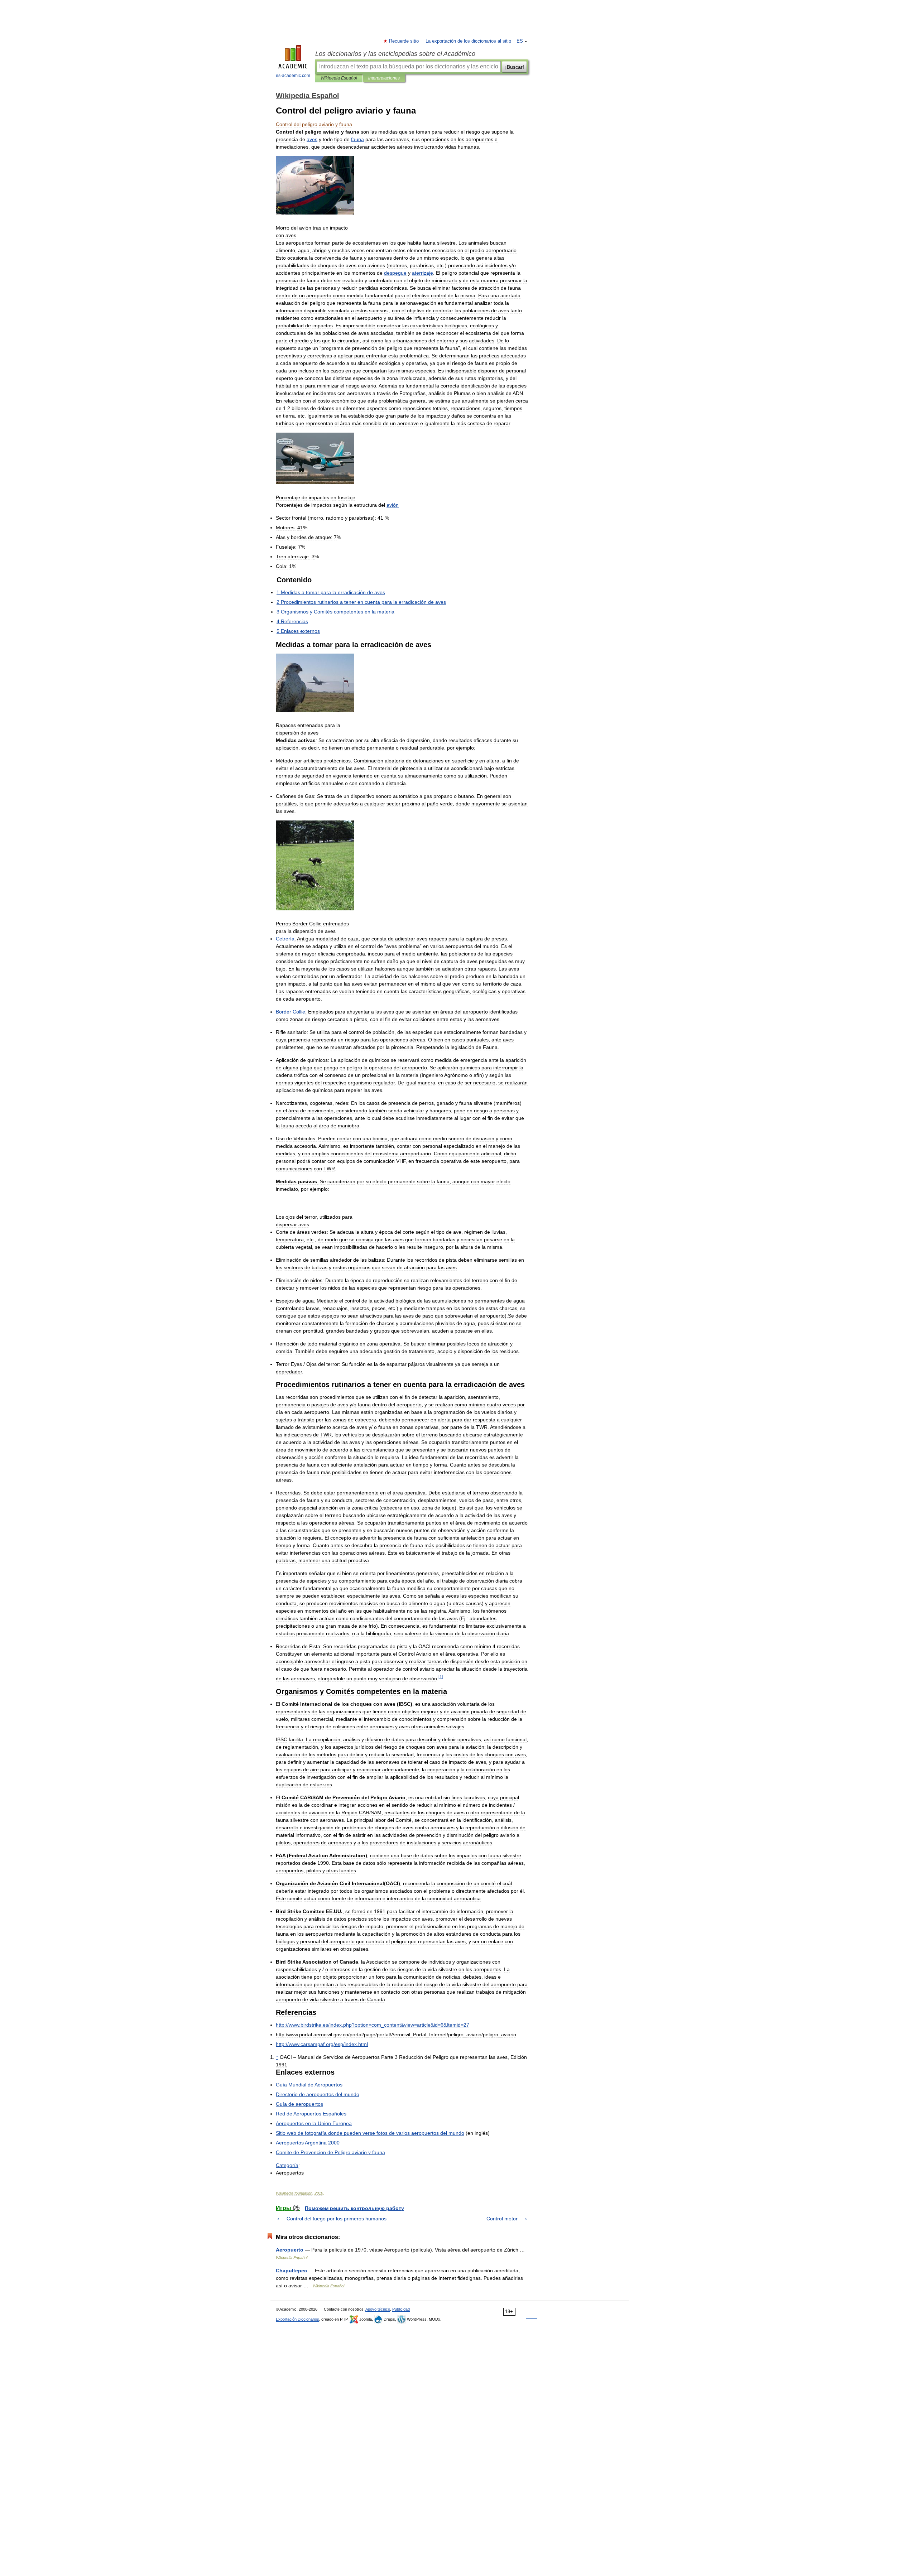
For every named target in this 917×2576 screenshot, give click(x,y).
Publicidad (401, 2309)
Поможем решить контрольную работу (354, 2208)
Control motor (502, 2219)
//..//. (322, 2044)
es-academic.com (293, 76)
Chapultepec (291, 2271)
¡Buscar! (515, 67)
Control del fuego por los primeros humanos (337, 2219)
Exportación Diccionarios (297, 2319)
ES (520, 41)
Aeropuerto (290, 2250)
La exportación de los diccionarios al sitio (468, 41)
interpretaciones (384, 78)
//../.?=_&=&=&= (373, 2025)
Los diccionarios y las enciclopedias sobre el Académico (395, 54)
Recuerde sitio (404, 41)
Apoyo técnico (378, 2309)
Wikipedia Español (339, 78)
